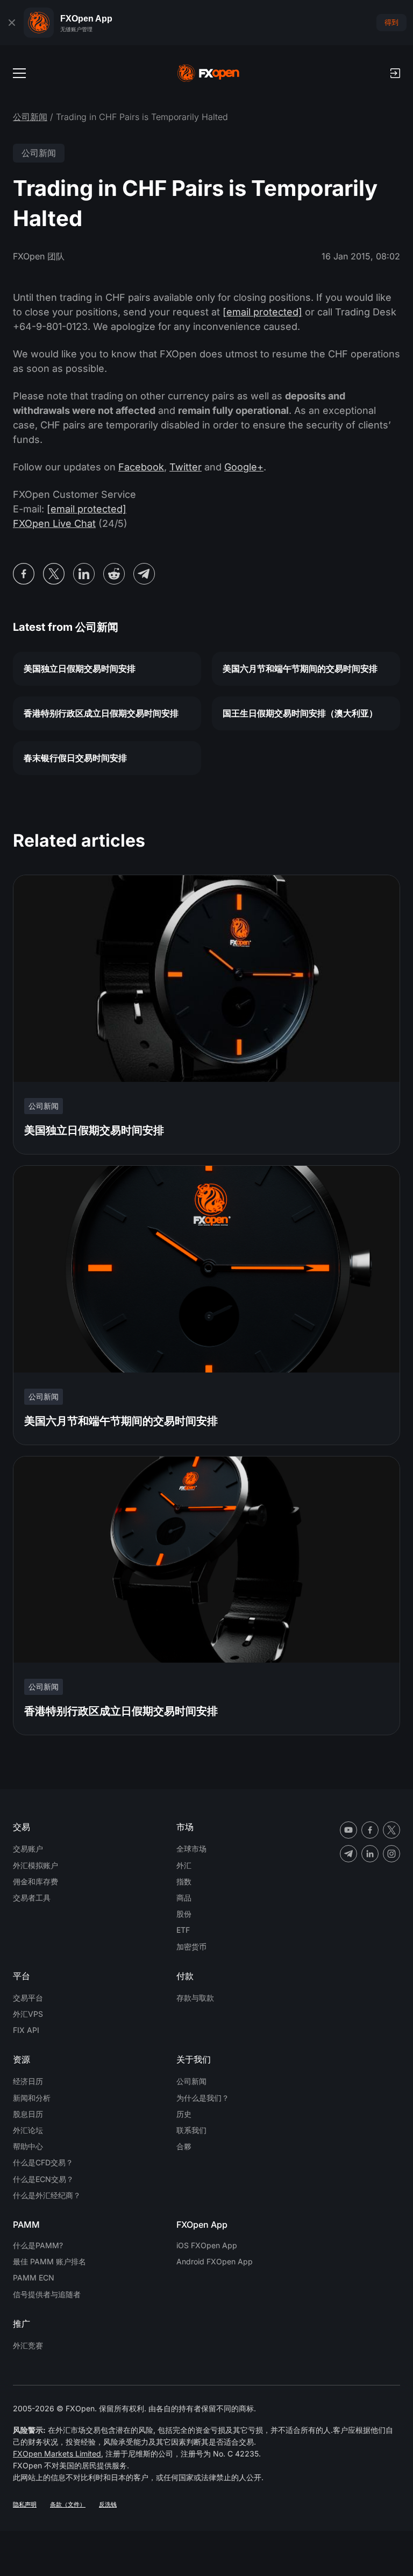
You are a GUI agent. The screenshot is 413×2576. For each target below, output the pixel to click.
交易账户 (28, 1849)
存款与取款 (195, 1998)
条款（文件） (68, 2504)
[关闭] (12, 23)
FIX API (26, 2030)
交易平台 (28, 1998)
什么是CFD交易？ (43, 2162)
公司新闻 (30, 117)
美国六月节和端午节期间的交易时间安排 (300, 668)
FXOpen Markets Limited (57, 2454)
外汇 (184, 1865)
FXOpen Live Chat (54, 523)
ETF (183, 1930)
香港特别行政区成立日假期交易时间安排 (101, 713)
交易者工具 (32, 1898)
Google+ (244, 467)
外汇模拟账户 (35, 1865)
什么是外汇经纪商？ (47, 2195)
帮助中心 (28, 2146)
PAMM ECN (34, 2278)
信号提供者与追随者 (47, 2294)
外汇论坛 (28, 2130)
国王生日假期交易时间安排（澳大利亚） (300, 713)
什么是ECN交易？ (43, 2179)
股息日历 (28, 2114)
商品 (184, 1898)
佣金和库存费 (35, 1881)
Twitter (186, 467)
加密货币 (191, 1947)
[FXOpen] (208, 73)
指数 (184, 1881)
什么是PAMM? (38, 2245)
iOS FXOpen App (207, 2245)
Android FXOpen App (215, 2261)
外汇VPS (28, 2014)
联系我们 (191, 2130)
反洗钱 (108, 2504)
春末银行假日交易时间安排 (75, 758)
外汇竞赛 (28, 2345)
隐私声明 (25, 2504)
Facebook (141, 467)
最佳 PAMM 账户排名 (49, 2261)
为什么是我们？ (203, 2098)
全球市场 (191, 1849)
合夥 (184, 2146)
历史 (184, 2114)
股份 (184, 1914)
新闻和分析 (32, 2098)
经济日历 (28, 2081)
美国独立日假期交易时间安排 (80, 668)
